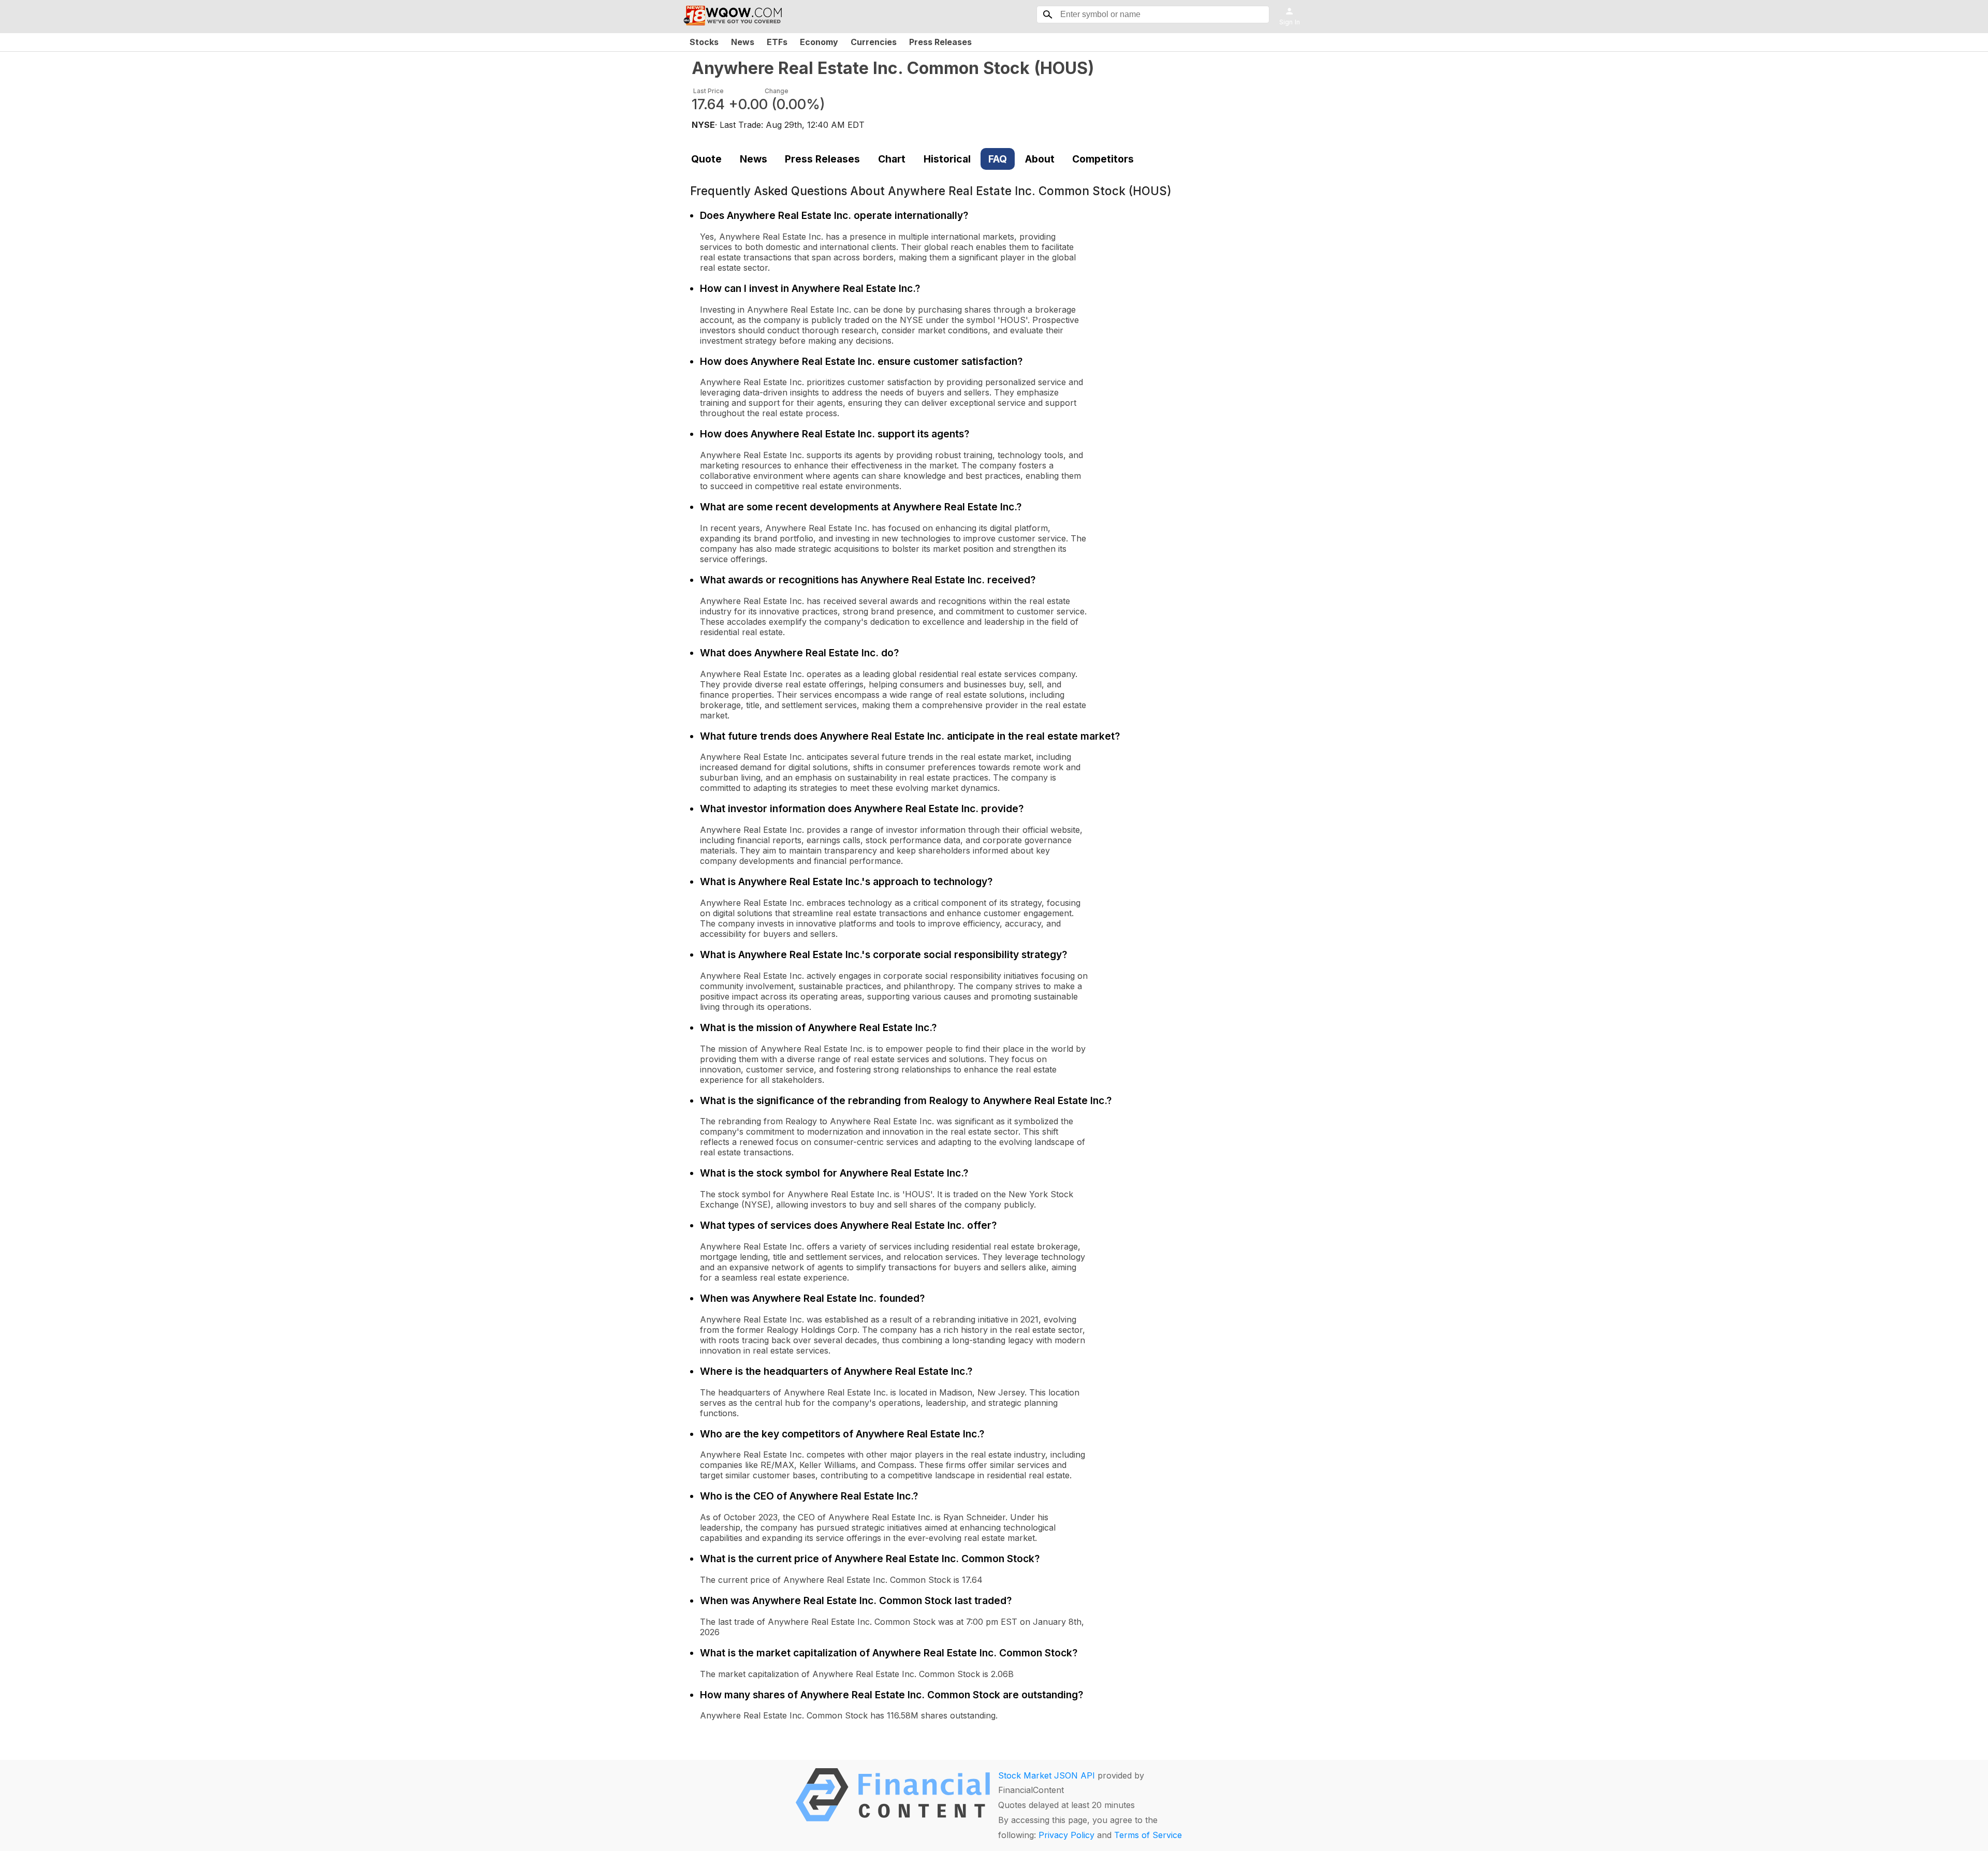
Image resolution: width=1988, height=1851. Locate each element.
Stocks (704, 42)
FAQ (998, 159)
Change (777, 91)
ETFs (777, 42)
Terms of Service (1148, 1835)
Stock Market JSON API (1047, 1775)
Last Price (708, 91)
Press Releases (940, 42)
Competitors (1103, 159)
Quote (706, 159)
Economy (819, 42)
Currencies (874, 42)
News (743, 42)
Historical (947, 159)
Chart (892, 159)
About (1040, 159)
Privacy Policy (1066, 1835)
